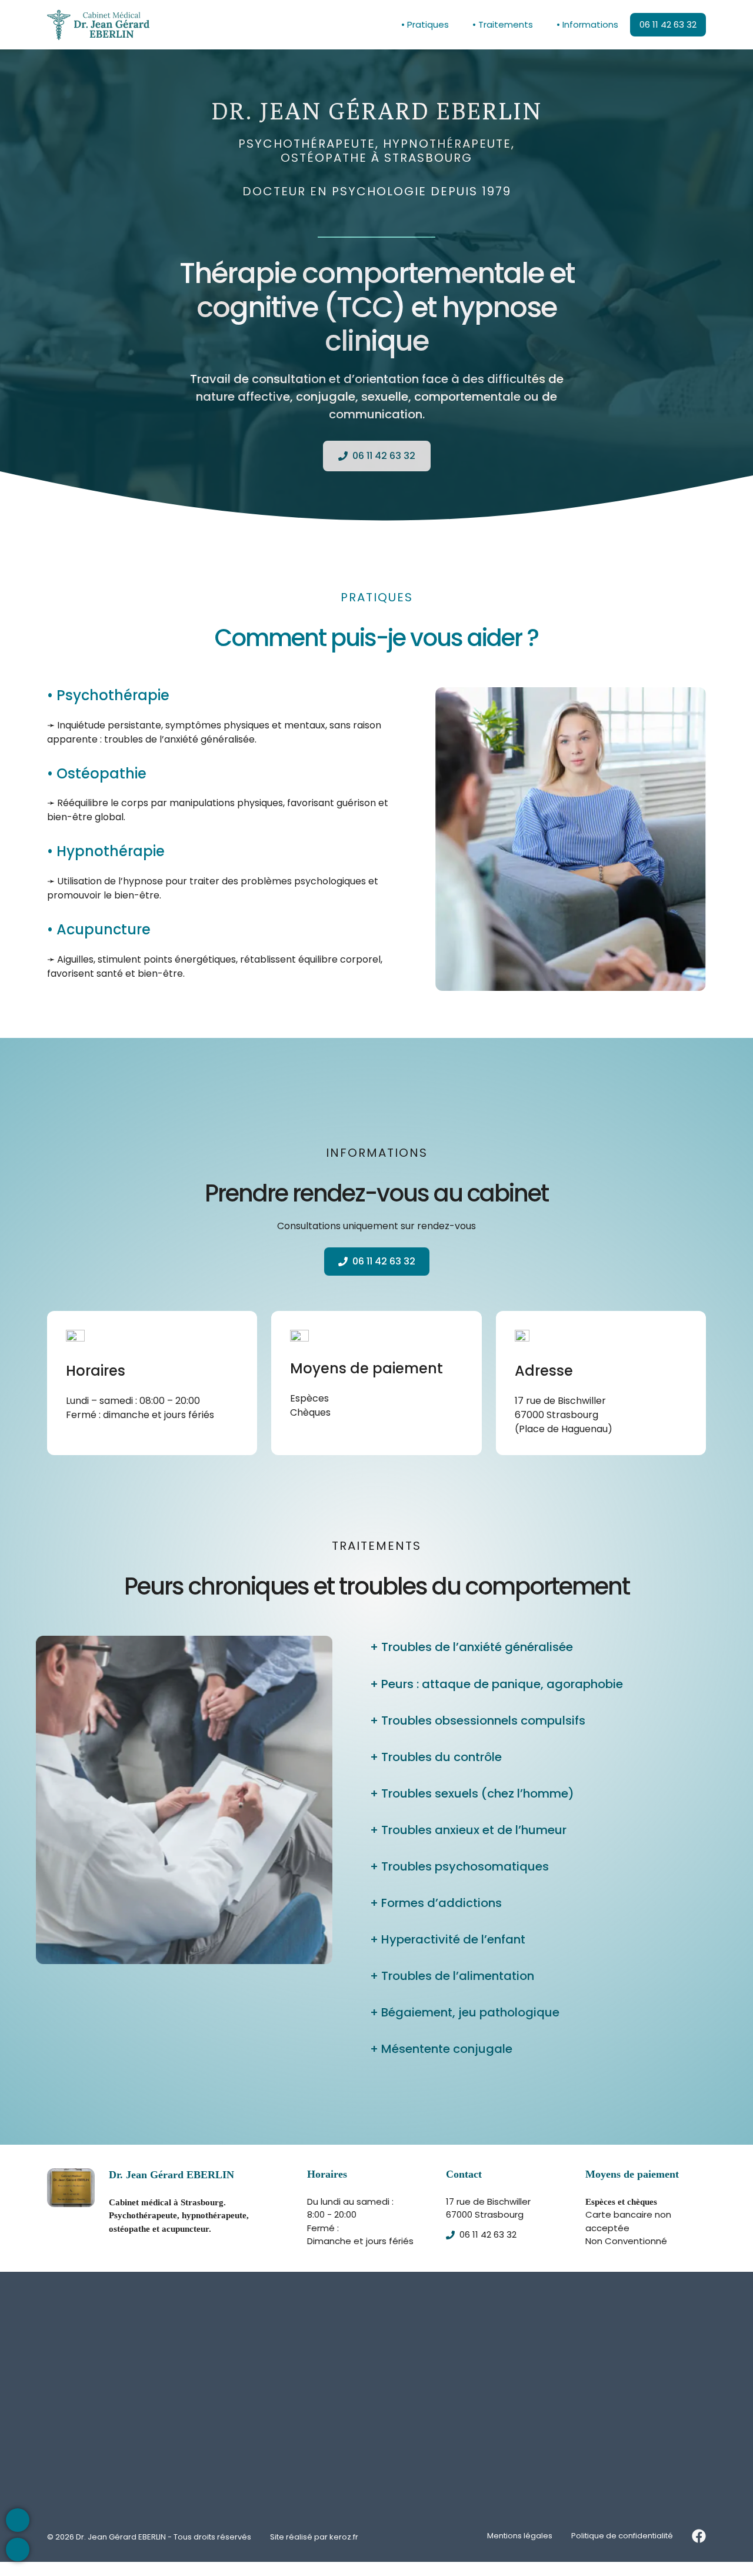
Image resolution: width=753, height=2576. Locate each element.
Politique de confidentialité (622, 2536)
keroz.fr (344, 2537)
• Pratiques (425, 24)
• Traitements (503, 24)
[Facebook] (699, 2536)
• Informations (587, 24)
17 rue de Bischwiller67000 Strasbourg (488, 2208)
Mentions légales (520, 2536)
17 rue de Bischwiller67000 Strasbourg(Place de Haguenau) (564, 1414)
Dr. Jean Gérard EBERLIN (121, 2537)
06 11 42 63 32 (668, 24)
